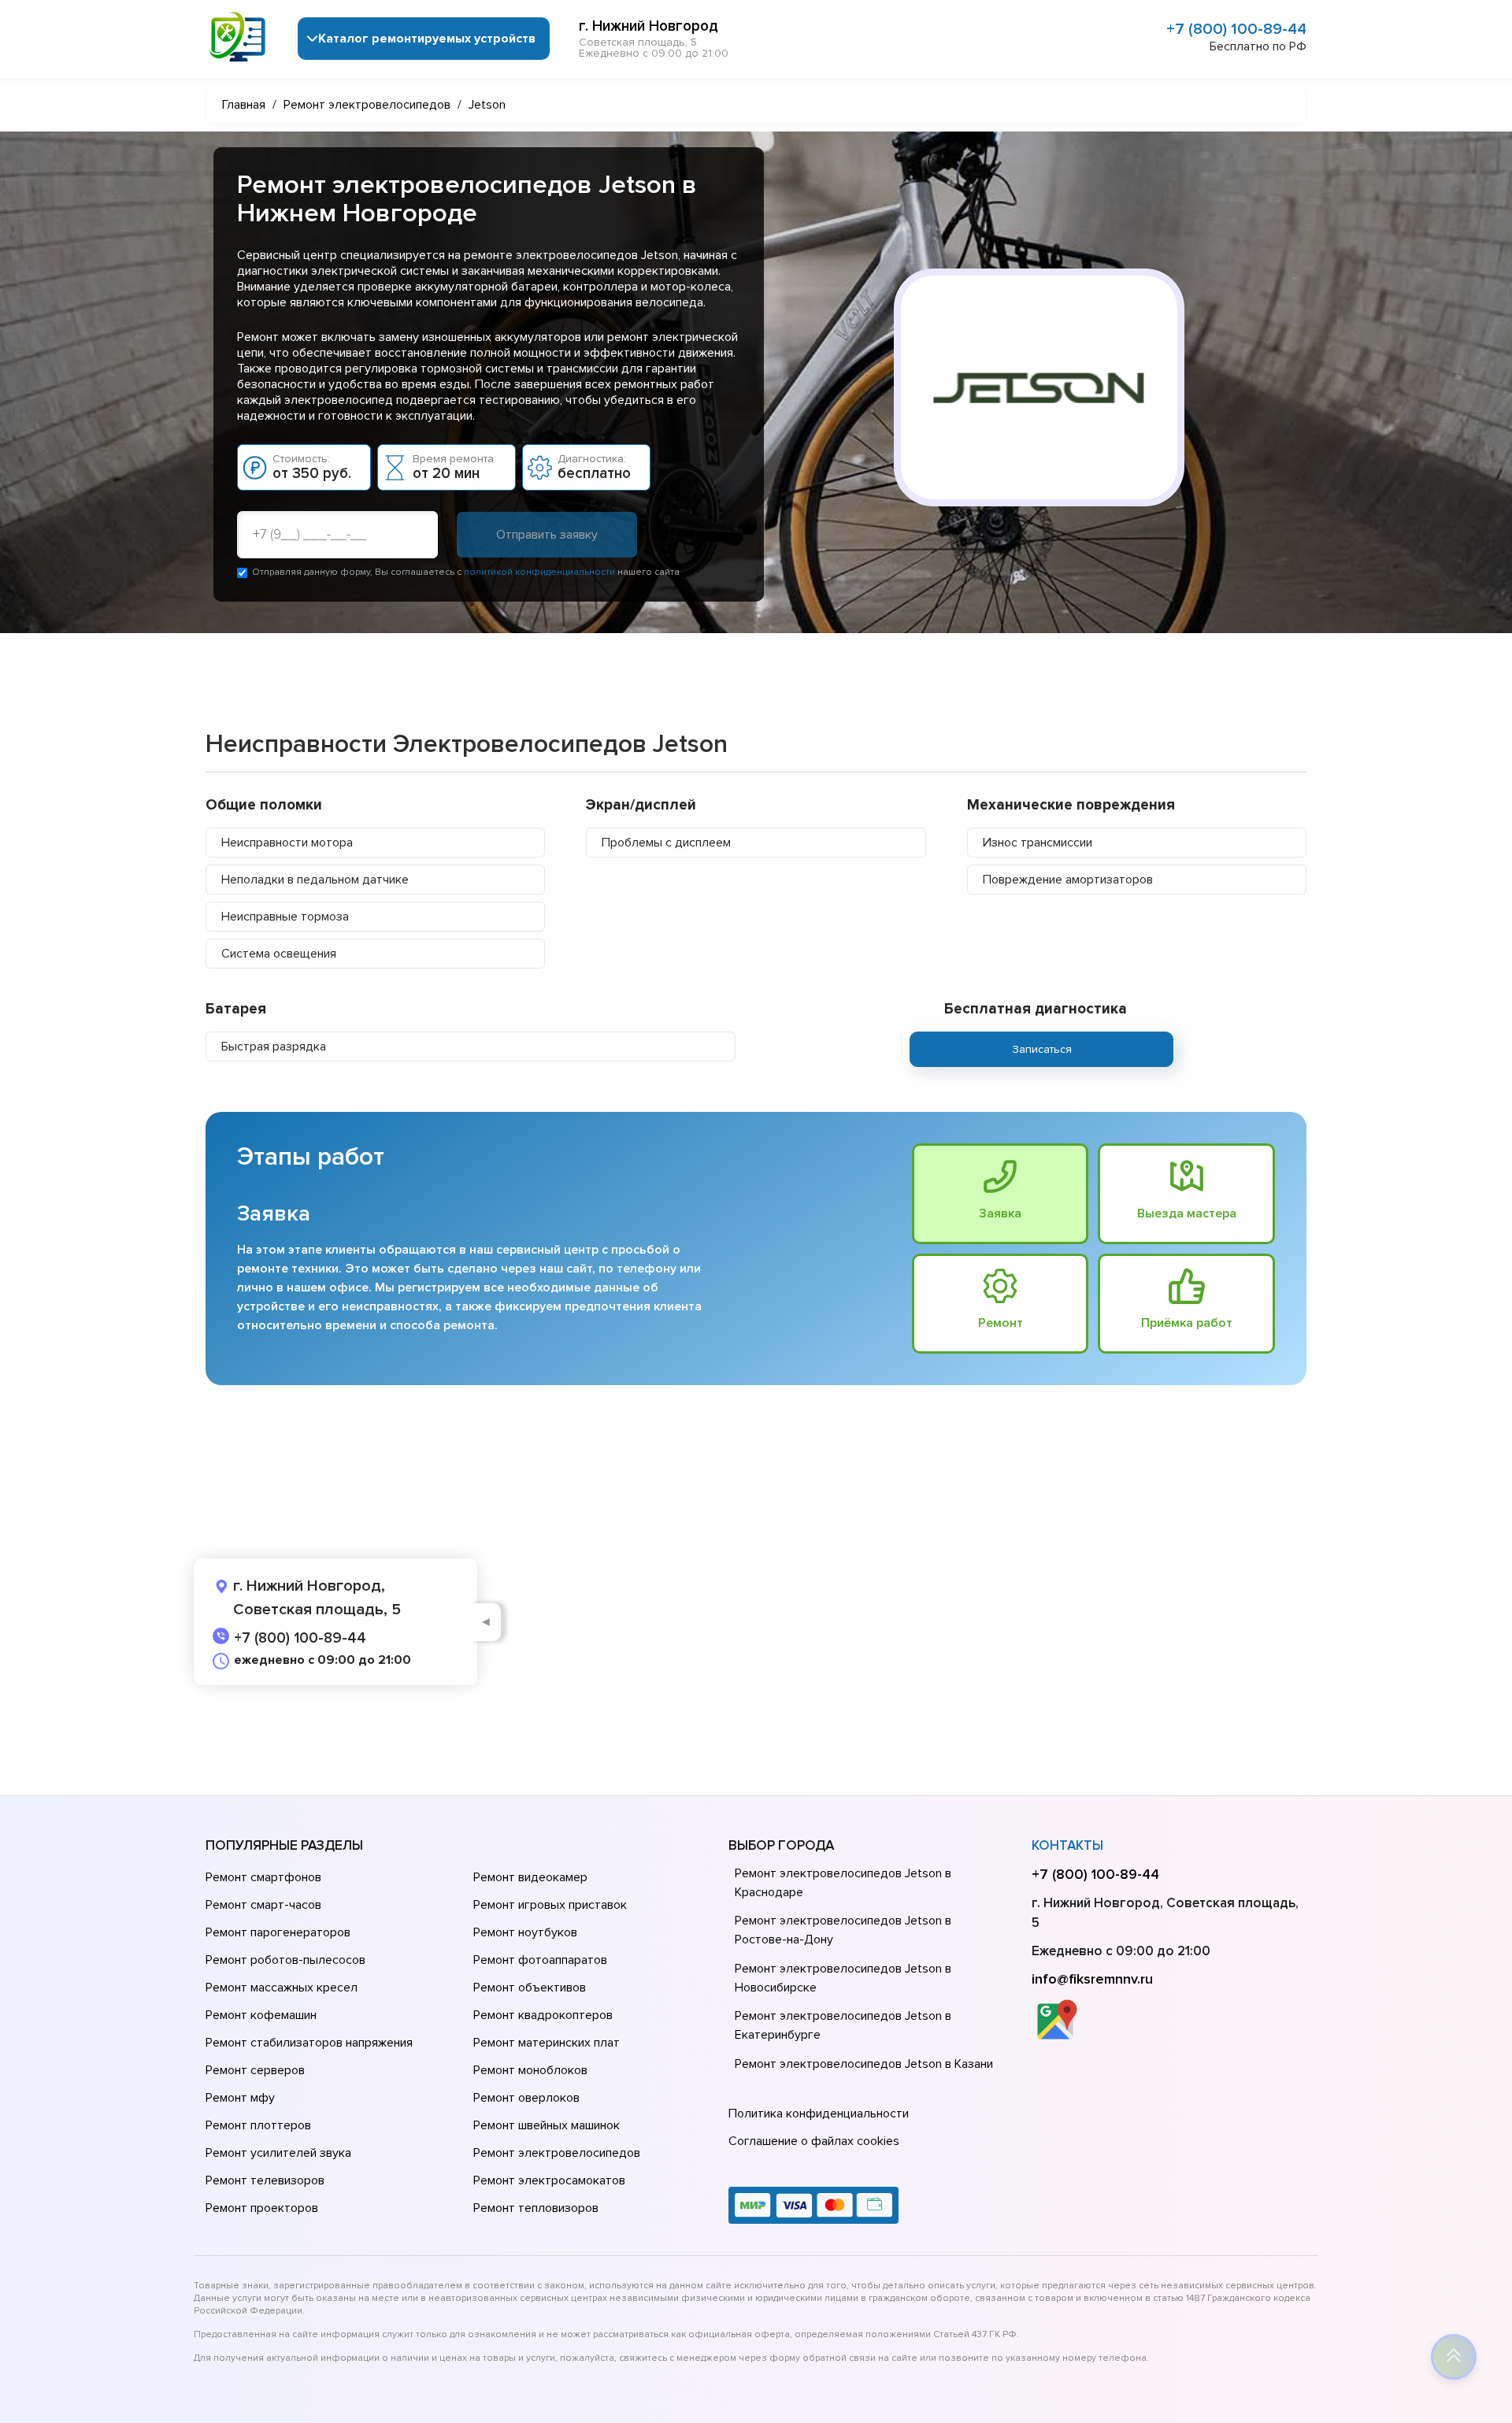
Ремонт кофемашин (261, 2015)
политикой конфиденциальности (539, 572)
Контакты (1067, 1845)
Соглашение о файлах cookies (814, 2141)
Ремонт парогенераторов (278, 1932)
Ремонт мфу (240, 2098)
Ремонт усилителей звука (278, 2153)
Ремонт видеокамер (530, 1877)
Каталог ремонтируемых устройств (427, 39)
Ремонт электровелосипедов (557, 2153)
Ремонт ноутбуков (525, 1932)
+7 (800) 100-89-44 (1236, 29)
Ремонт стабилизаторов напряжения (309, 2043)
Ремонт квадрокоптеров (543, 2015)
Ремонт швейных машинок (547, 2125)
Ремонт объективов (530, 1988)
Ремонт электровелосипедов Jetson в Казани (864, 2064)
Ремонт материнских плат (547, 2043)
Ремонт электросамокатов (549, 2180)
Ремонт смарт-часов (263, 1905)
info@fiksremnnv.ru (1092, 1979)
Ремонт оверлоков (526, 2098)
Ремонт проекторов (262, 2208)
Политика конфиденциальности (819, 2114)
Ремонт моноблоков (530, 2070)
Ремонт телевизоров (265, 2180)
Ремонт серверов (255, 2070)
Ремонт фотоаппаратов (540, 1960)
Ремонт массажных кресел (282, 1988)
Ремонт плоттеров (258, 2125)
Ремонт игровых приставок (550, 1905)
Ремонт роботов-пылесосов (285, 1960)
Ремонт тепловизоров (536, 2208)
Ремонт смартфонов (263, 1877)
